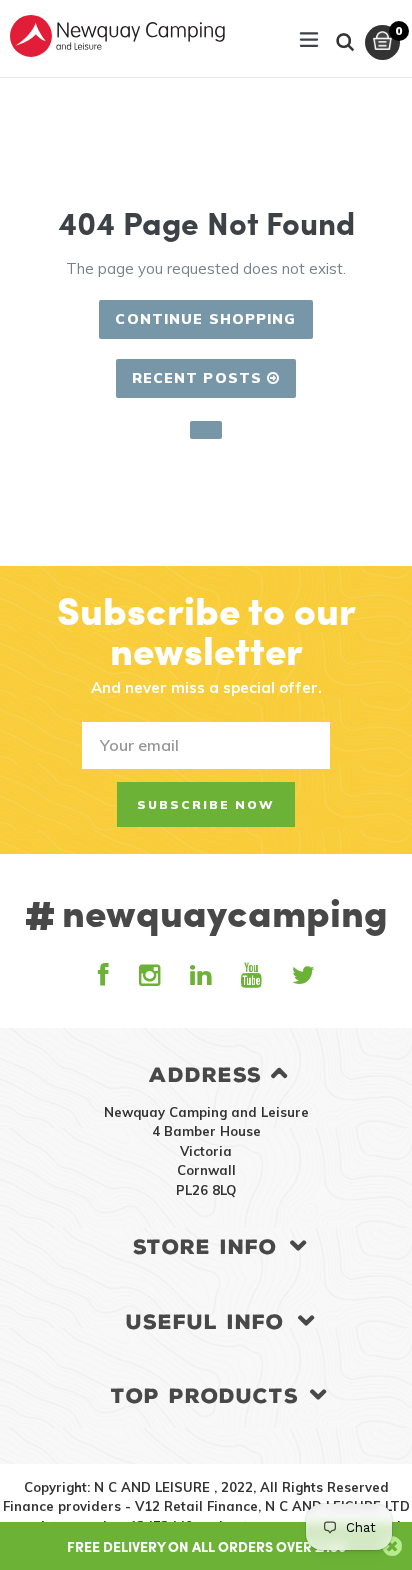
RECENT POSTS (200, 378)
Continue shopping (205, 319)
